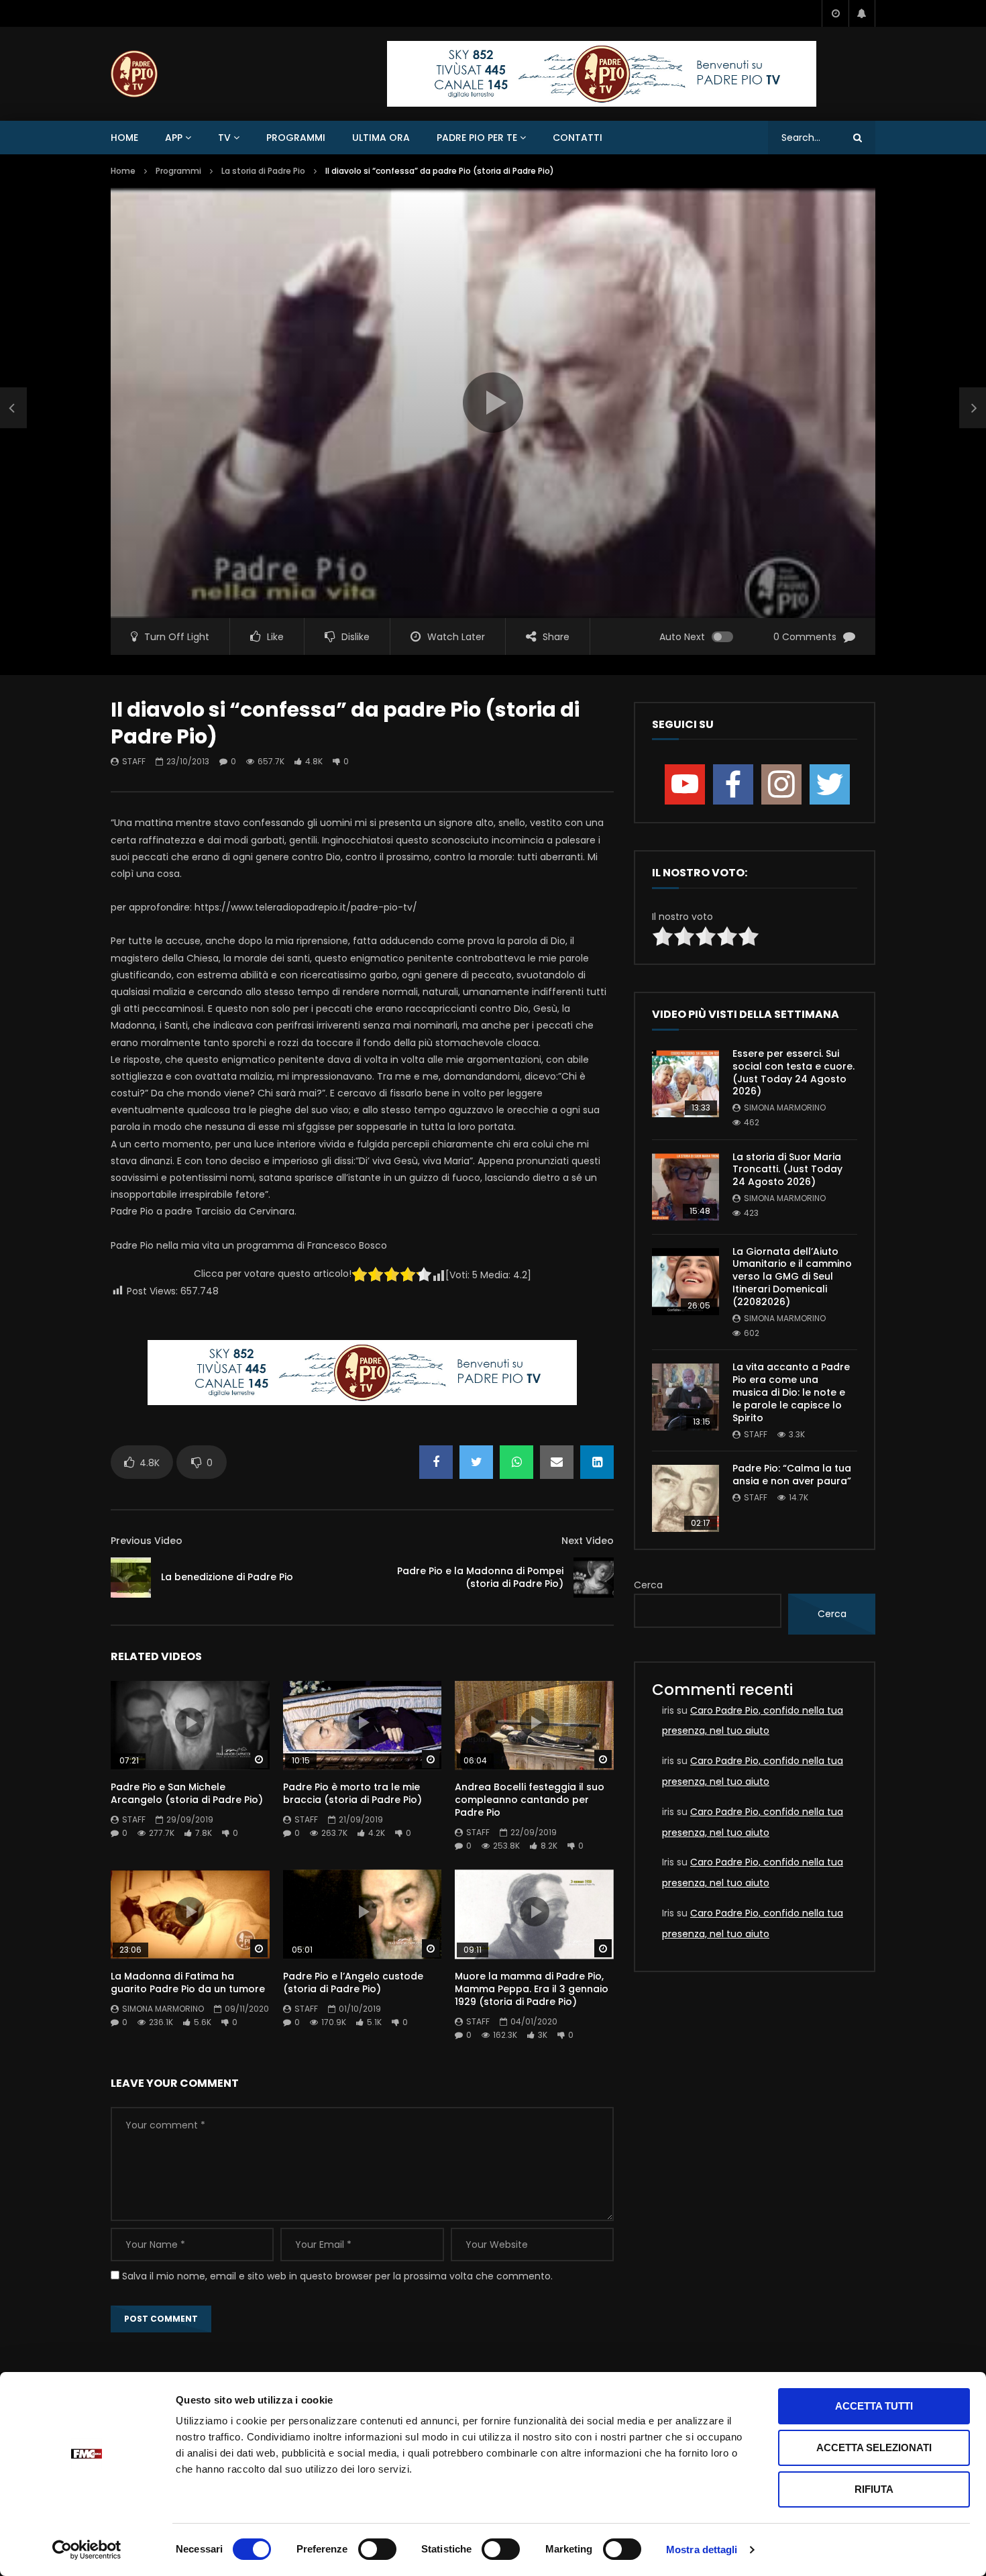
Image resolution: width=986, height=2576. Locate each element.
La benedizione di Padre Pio (227, 1577)
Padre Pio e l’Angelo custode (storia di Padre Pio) (353, 1982)
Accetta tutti (874, 2406)
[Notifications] (862, 13)
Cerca (648, 1585)
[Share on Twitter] (476, 1462)
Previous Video (147, 1541)
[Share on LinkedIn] (597, 1462)
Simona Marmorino (163, 2009)
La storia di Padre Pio (263, 171)
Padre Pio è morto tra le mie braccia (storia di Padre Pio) (352, 1793)
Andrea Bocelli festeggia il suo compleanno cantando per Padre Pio (530, 1800)
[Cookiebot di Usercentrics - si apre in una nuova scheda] (87, 2550)
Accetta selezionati (874, 2448)
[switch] (377, 2549)
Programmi (296, 138)
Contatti (578, 138)
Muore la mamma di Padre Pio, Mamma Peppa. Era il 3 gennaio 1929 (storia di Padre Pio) (532, 1989)
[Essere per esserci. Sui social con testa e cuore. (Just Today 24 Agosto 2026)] (686, 1084)
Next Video (588, 1541)
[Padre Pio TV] (134, 74)
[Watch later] (835, 13)
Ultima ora (381, 138)
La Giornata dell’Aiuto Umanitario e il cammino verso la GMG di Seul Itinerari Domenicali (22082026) (792, 1277)
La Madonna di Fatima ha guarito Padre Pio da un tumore (188, 1982)
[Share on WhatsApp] (516, 1462)
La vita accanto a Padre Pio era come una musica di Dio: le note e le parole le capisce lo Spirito (791, 1392)
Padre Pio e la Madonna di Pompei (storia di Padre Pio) (480, 1577)
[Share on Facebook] (436, 1462)
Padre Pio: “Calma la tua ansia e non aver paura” (792, 1475)
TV (224, 138)
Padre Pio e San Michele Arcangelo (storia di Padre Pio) (187, 1793)
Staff (134, 761)
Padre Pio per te (477, 138)
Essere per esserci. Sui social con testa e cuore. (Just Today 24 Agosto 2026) (793, 1073)
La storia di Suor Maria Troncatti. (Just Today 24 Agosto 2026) (787, 1170)
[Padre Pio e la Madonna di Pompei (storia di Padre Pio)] (594, 1578)
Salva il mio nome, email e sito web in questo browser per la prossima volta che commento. (337, 2276)
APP (174, 138)
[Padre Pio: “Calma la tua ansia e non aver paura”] (686, 1498)
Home (124, 138)
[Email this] (557, 1462)
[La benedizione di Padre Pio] (13, 408)
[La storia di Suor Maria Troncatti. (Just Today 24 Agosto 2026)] (686, 1187)
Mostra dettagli (702, 2549)
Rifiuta (874, 2489)
